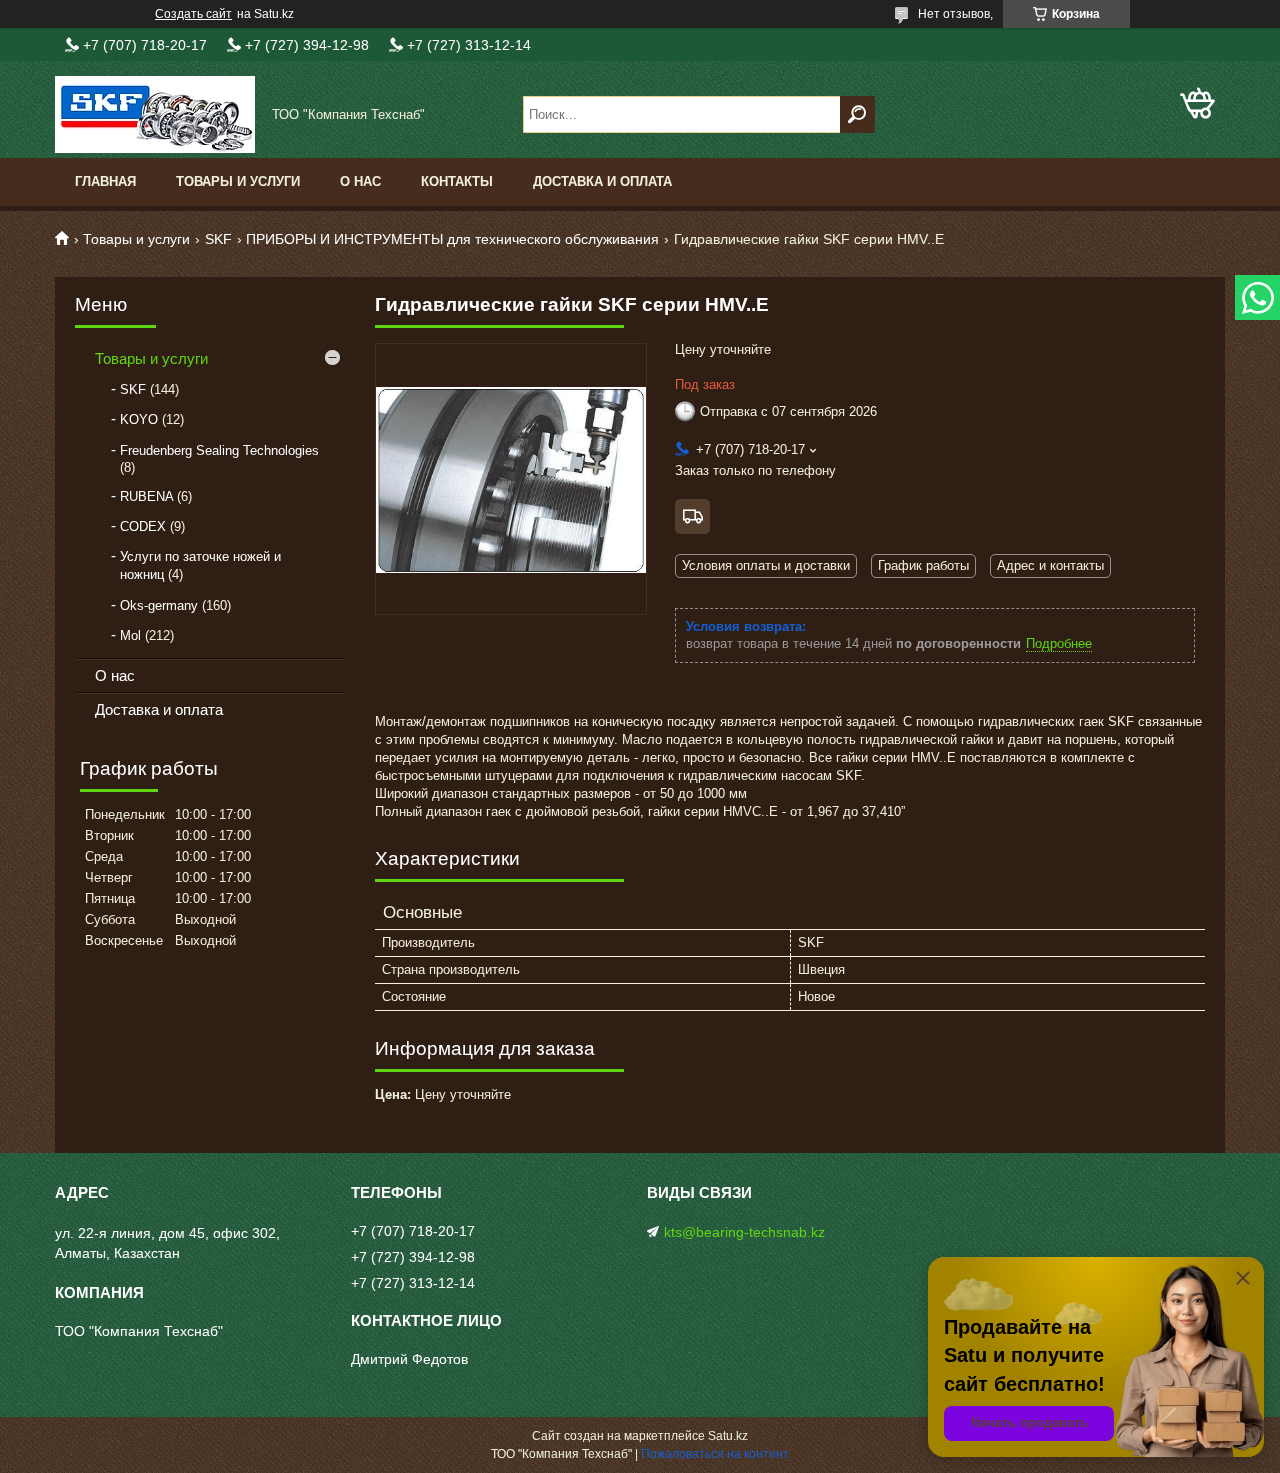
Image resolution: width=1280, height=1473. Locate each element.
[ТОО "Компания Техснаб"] (155, 114)
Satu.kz (728, 1436)
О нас (360, 181)
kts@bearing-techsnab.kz (744, 1232)
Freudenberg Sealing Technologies (219, 450)
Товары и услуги (238, 181)
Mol (130, 635)
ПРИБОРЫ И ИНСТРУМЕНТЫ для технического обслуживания (452, 239)
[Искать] (857, 114)
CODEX (143, 526)
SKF (218, 239)
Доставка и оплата (602, 181)
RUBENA (146, 496)
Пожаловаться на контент (715, 1454)
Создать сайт (193, 14)
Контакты (457, 181)
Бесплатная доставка (692, 516)
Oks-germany (159, 605)
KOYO (139, 419)
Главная (105, 181)
